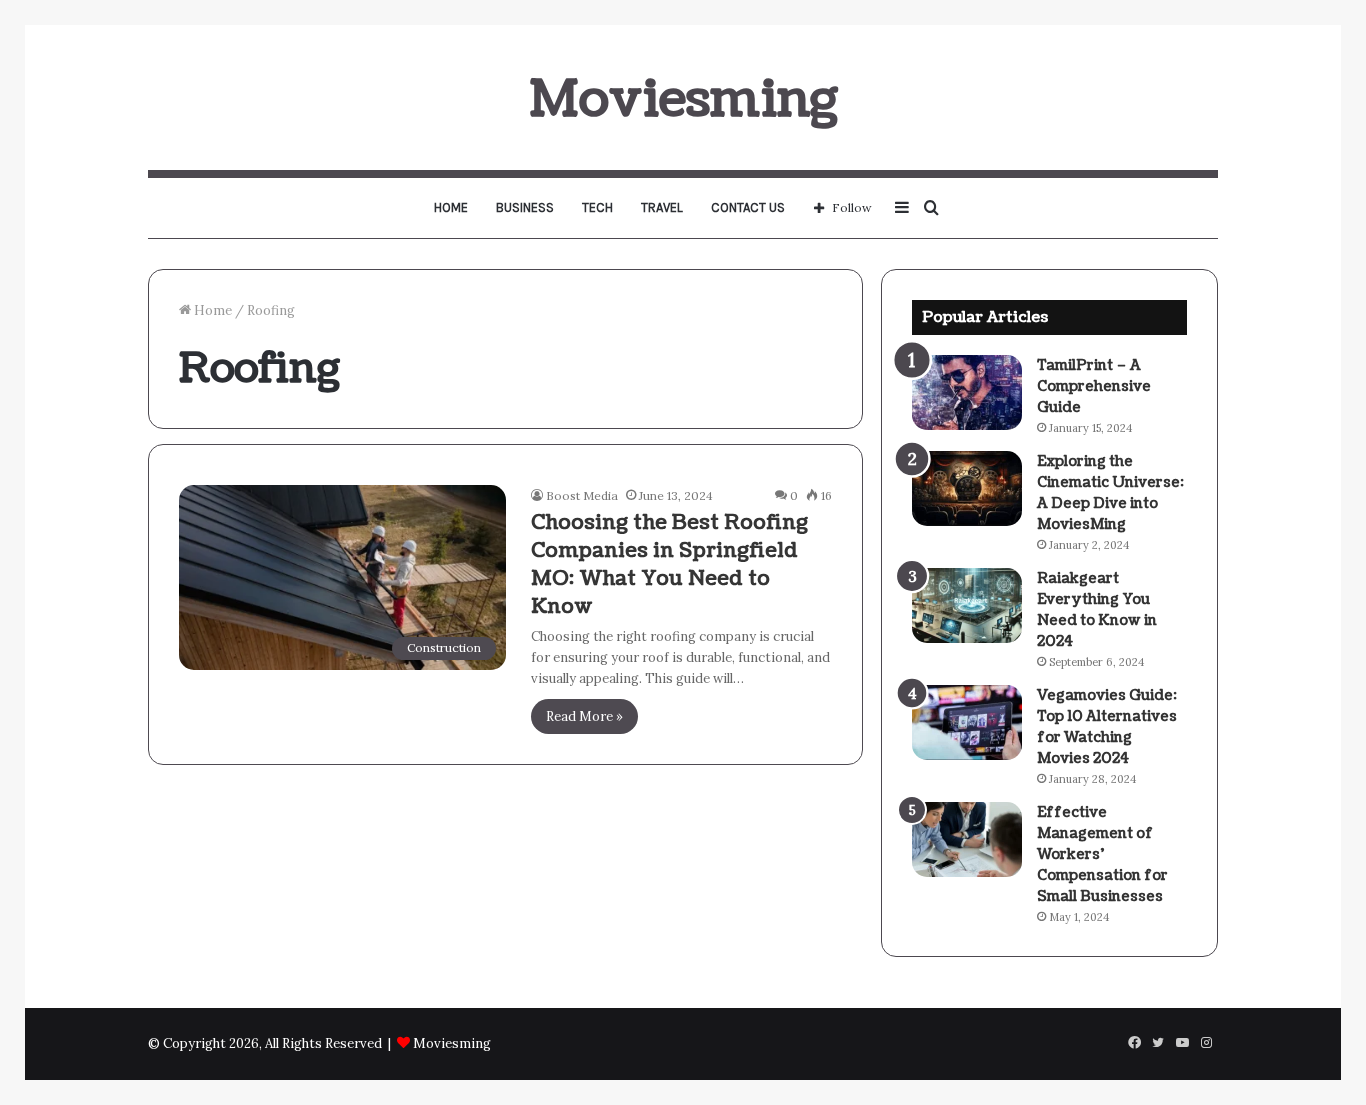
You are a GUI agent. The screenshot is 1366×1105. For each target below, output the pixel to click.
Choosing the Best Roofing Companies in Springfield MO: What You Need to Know (669, 565)
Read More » (584, 716)
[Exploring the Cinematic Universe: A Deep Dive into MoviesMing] (967, 488)
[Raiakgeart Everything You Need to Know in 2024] (967, 605)
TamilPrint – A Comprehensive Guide (1094, 386)
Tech (597, 207)
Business (525, 207)
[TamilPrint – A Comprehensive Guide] (967, 392)
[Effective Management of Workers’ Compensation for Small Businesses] (967, 839)
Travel (662, 207)
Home (451, 207)
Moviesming (452, 1043)
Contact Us (748, 207)
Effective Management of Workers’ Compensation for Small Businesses (1102, 854)
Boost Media (582, 495)
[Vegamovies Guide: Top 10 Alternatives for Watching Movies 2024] (967, 722)
